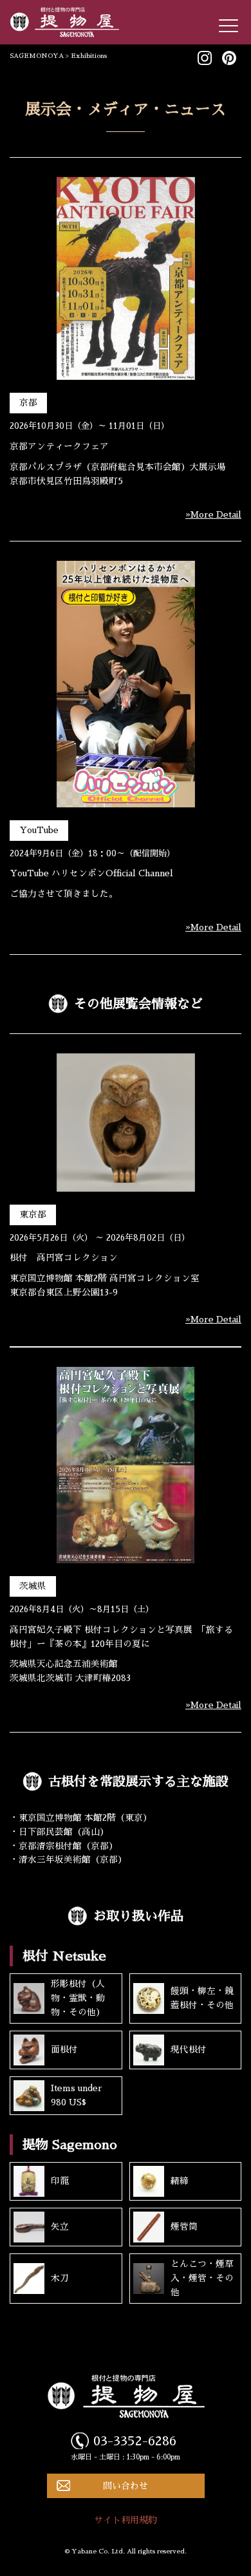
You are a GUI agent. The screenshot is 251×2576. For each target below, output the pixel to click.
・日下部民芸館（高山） (59, 1832)
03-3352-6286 (135, 2441)
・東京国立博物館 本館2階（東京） (81, 1818)
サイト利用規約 (126, 2520)
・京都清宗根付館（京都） (64, 1846)
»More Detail (213, 515)
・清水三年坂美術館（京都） (68, 1860)
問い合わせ (126, 2486)
